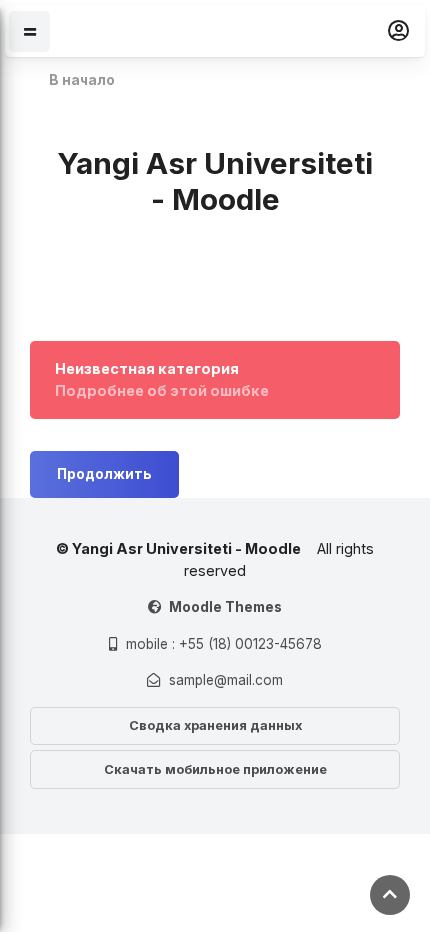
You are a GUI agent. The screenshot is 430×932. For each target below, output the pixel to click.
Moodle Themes (225, 607)
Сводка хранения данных (215, 725)
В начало (82, 80)
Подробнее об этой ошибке (162, 390)
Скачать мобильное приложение (215, 769)
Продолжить (104, 474)
